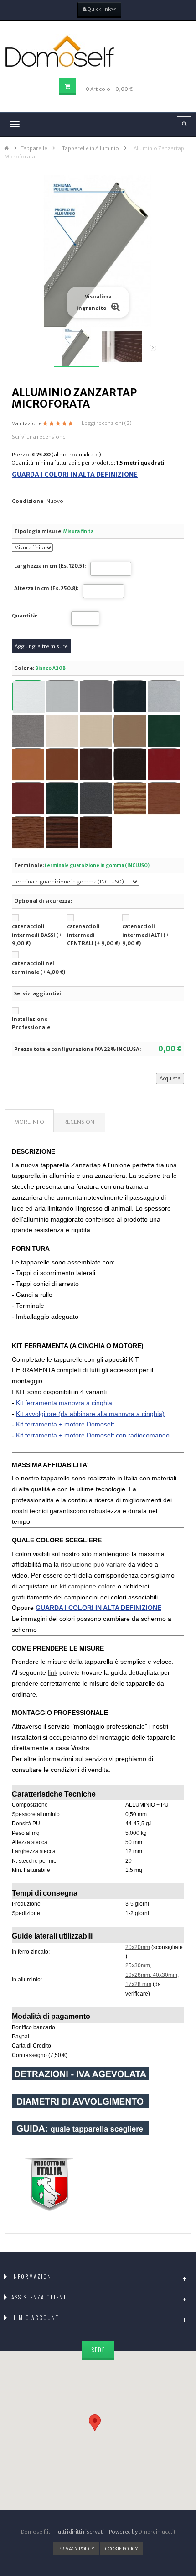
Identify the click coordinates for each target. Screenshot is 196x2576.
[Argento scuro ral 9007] (28, 731)
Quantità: (25, 616)
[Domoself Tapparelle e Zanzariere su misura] (98, 51)
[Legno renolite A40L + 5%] (164, 798)
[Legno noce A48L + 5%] (96, 832)
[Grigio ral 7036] (96, 696)
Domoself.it (36, 2532)
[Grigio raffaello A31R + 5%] (96, 798)
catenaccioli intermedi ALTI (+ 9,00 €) (146, 935)
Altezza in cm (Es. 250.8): (46, 588)
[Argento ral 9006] (164, 696)
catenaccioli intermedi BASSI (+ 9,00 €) (37, 935)
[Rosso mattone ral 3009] (28, 798)
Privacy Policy (76, 2549)
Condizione (28, 501)
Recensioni (80, 1122)
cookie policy (122, 2549)
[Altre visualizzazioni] (38, 348)
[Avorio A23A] (96, 731)
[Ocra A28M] (28, 764)
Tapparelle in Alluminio (90, 148)
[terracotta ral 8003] (62, 764)
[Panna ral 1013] (62, 731)
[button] (98, 2422)
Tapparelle (34, 148)
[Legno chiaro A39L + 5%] (129, 798)
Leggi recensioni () (107, 423)
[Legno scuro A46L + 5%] (62, 832)
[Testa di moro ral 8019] (129, 764)
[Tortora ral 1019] (129, 731)
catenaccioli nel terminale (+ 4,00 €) (39, 968)
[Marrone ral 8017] (96, 764)
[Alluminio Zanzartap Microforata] (77, 347)
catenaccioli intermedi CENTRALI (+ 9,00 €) (93, 935)
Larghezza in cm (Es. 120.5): (50, 566)
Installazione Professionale (31, 1023)
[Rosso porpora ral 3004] (164, 764)
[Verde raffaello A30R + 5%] (62, 798)
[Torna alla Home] (7, 149)
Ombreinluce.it (157, 2532)
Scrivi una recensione (39, 437)
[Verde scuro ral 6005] (164, 731)
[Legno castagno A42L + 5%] (28, 832)
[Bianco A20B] (28, 696)
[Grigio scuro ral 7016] (129, 696)
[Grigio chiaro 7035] (62, 696)
